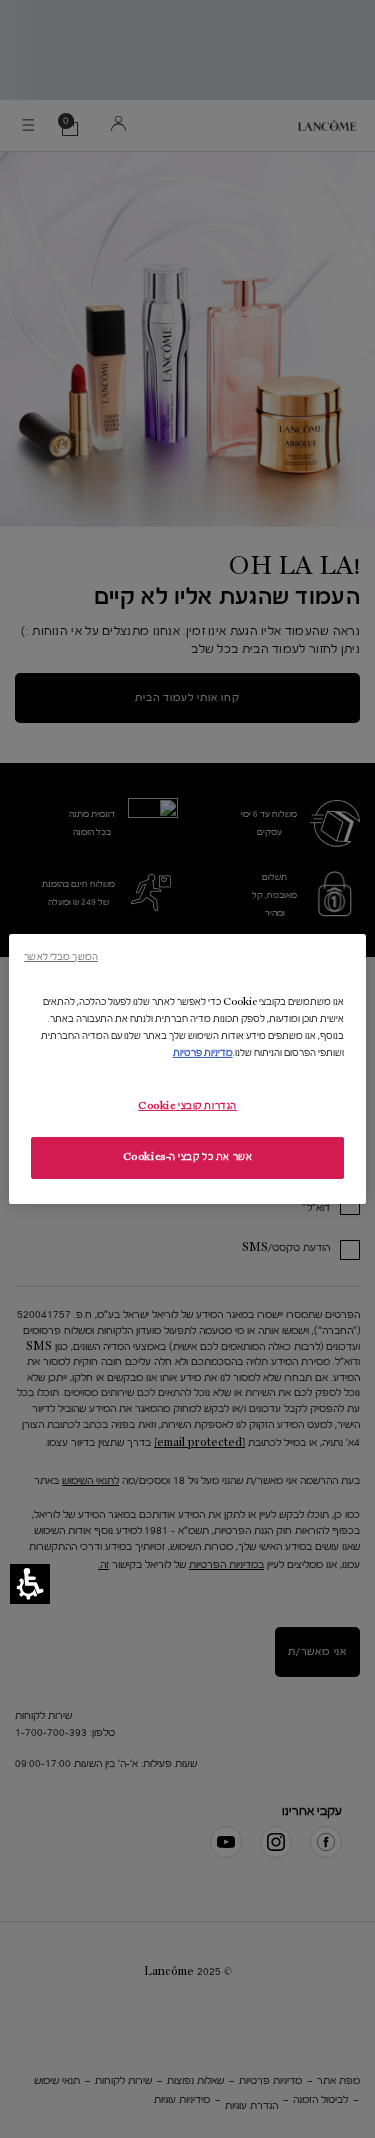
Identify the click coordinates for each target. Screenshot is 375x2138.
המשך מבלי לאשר (60, 956)
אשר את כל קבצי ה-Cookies (188, 1157)
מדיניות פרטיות (203, 1053)
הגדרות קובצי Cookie (187, 1106)
